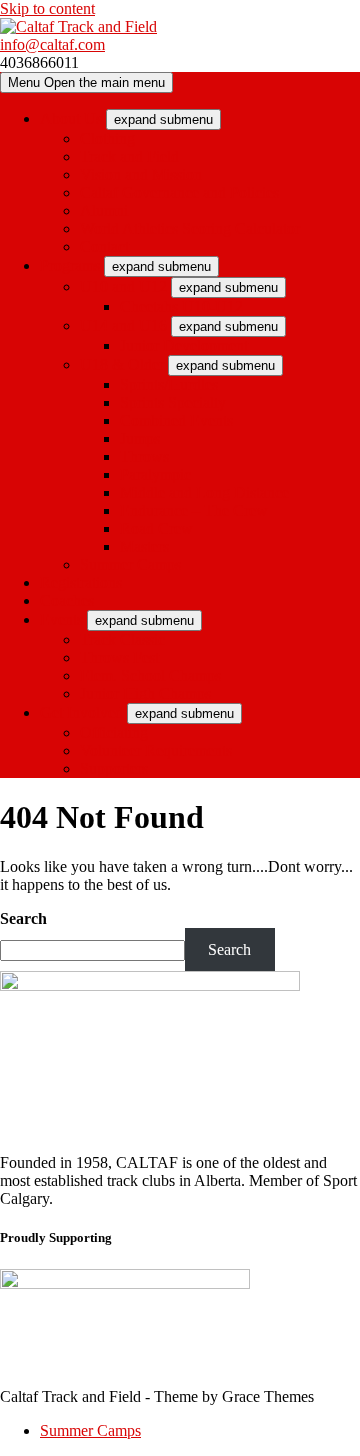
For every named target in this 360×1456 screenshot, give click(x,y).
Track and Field (129, 156)
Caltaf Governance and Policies (179, 192)
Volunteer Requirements (156, 750)
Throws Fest (119, 657)
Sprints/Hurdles (169, 384)
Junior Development (184, 345)
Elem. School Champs (150, 675)
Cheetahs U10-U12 (181, 306)
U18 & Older (122, 364)
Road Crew (156, 528)
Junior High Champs (145, 693)
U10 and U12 (123, 286)
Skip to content (47, 8)
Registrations (81, 582)
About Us (71, 118)
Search (23, 918)
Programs (70, 265)
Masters (144, 546)
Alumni (104, 210)
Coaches (67, 600)
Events (61, 619)
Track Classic (122, 639)
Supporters (114, 768)
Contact (104, 246)
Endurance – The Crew (194, 510)
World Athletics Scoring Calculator (190, 228)
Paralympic (155, 474)
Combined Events (176, 420)
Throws (144, 456)
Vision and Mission (141, 174)
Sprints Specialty (173, 402)
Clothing (107, 138)
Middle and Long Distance (204, 492)
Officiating (114, 732)
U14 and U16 (123, 325)
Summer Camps (130, 564)
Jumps (140, 438)
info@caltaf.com (52, 44)
